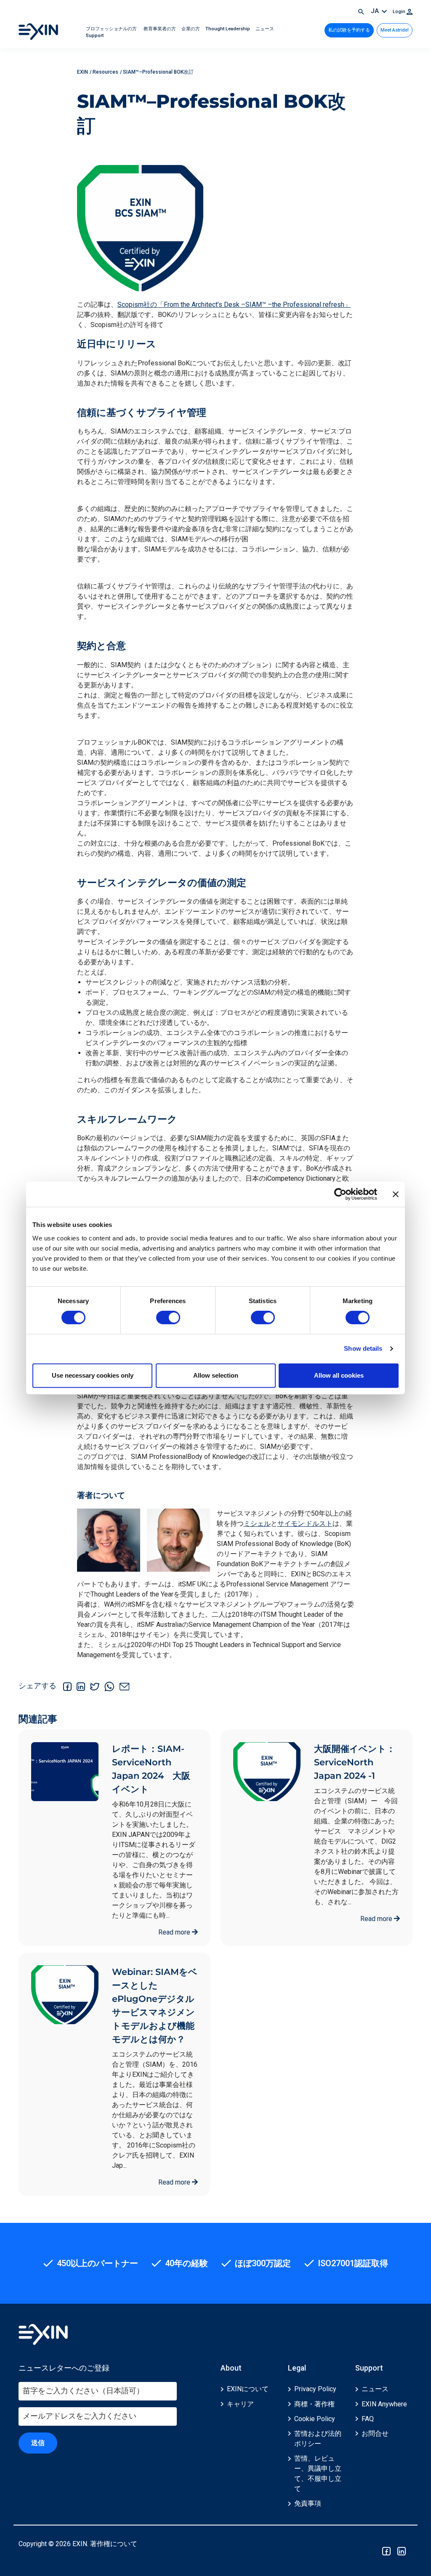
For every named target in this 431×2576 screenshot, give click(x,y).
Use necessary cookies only (93, 1375)
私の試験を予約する (349, 30)
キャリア (240, 2404)
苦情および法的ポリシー (318, 2439)
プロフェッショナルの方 (112, 29)
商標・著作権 (314, 2404)
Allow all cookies (339, 1375)
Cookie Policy (315, 2419)
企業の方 (191, 29)
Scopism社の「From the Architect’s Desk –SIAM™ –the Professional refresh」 (234, 305)
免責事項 (308, 2503)
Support (95, 36)
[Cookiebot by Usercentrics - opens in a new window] (340, 1194)
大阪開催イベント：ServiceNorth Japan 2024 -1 (355, 1762)
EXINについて (248, 2389)
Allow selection (216, 1375)
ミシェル (257, 1524)
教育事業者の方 (160, 29)
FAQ (368, 2419)
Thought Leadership (228, 29)
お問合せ (375, 2434)
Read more (175, 1932)
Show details (363, 1348)
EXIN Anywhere (384, 2404)
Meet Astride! (395, 30)
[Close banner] (396, 1194)
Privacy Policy (315, 2389)
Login (400, 12)
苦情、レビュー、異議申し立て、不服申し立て (318, 2474)
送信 (38, 2443)
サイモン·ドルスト (305, 1524)
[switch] (168, 1317)
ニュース (265, 29)
